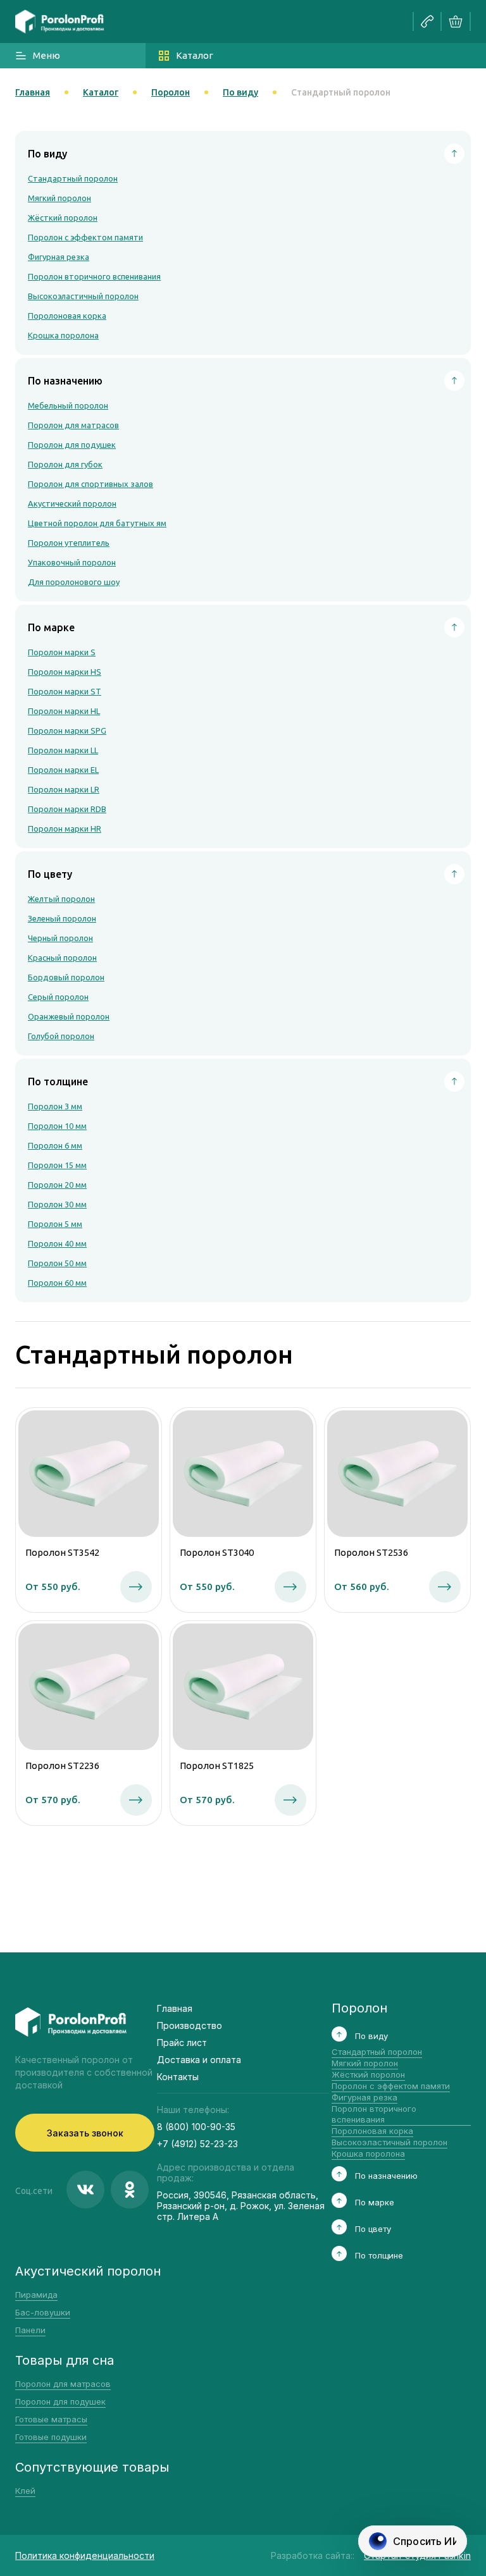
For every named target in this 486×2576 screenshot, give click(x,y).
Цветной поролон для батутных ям (97, 523)
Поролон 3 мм (55, 1106)
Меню (47, 55)
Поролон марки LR (64, 789)
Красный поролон (62, 958)
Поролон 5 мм (55, 1224)
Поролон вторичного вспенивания (94, 276)
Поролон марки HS (65, 672)
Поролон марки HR (65, 829)
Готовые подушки (51, 2437)
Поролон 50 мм (57, 1263)
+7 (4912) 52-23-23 (197, 2144)
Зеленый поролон (62, 918)
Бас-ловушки (43, 2312)
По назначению (386, 2176)
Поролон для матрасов (73, 425)
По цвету (373, 2229)
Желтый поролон (61, 899)
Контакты (178, 2077)
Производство (190, 2025)
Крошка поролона (63, 335)
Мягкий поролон (59, 198)
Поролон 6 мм (55, 1145)
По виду (240, 92)
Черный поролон (60, 938)
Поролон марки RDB (67, 809)
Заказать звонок (85, 2133)
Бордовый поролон (66, 977)
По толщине (379, 2255)
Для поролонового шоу (74, 582)
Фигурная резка (59, 257)
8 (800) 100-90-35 (196, 2127)
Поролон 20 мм (57, 1185)
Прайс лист (182, 2043)
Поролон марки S (62, 652)
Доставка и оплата (199, 2060)
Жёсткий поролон (63, 218)
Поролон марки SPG (67, 730)
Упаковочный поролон (72, 562)
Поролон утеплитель (69, 543)
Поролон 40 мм (57, 1243)
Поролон (171, 92)
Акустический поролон (72, 503)
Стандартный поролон (73, 178)
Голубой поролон (61, 1036)
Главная (33, 92)
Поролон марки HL (64, 711)
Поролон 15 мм (57, 1165)
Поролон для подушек (72, 445)
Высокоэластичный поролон (83, 296)
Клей (25, 2491)
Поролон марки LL (63, 750)
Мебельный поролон (68, 405)
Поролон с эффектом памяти (85, 237)
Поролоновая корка (67, 316)
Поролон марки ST (65, 691)
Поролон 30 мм (57, 1204)
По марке (375, 2202)
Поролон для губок (65, 464)
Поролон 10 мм (57, 1126)
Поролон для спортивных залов (90, 484)
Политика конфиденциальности (85, 2555)
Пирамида (36, 2295)
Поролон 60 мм (57, 1283)
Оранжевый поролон (69, 1016)
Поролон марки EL (63, 770)
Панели (30, 2330)
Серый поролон (58, 997)
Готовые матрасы (51, 2419)
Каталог (195, 55)
